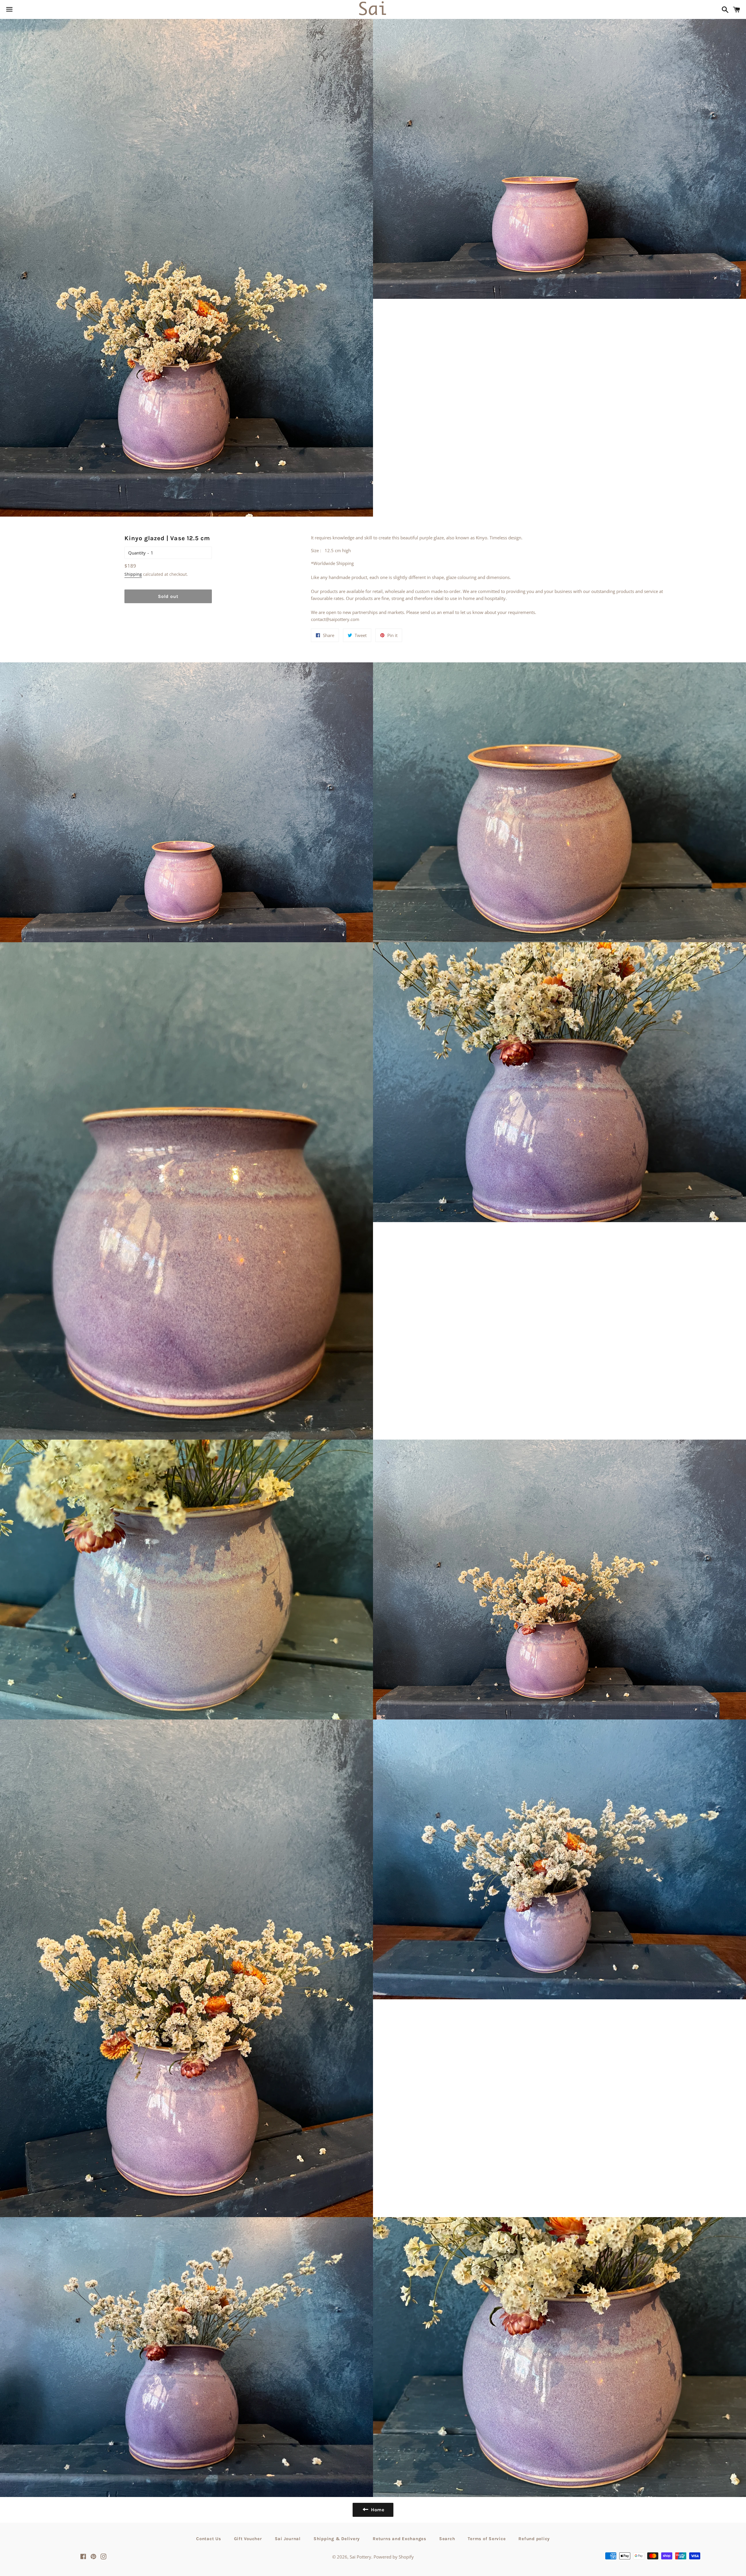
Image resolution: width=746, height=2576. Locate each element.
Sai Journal (288, 2539)
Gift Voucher (248, 2539)
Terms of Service (487, 2539)
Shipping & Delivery (337, 2539)
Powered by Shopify (394, 2557)
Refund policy (534, 2539)
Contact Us (209, 2539)
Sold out (168, 596)
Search (447, 2539)
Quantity (137, 553)
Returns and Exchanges (400, 2539)
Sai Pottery (360, 2557)
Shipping (133, 574)
